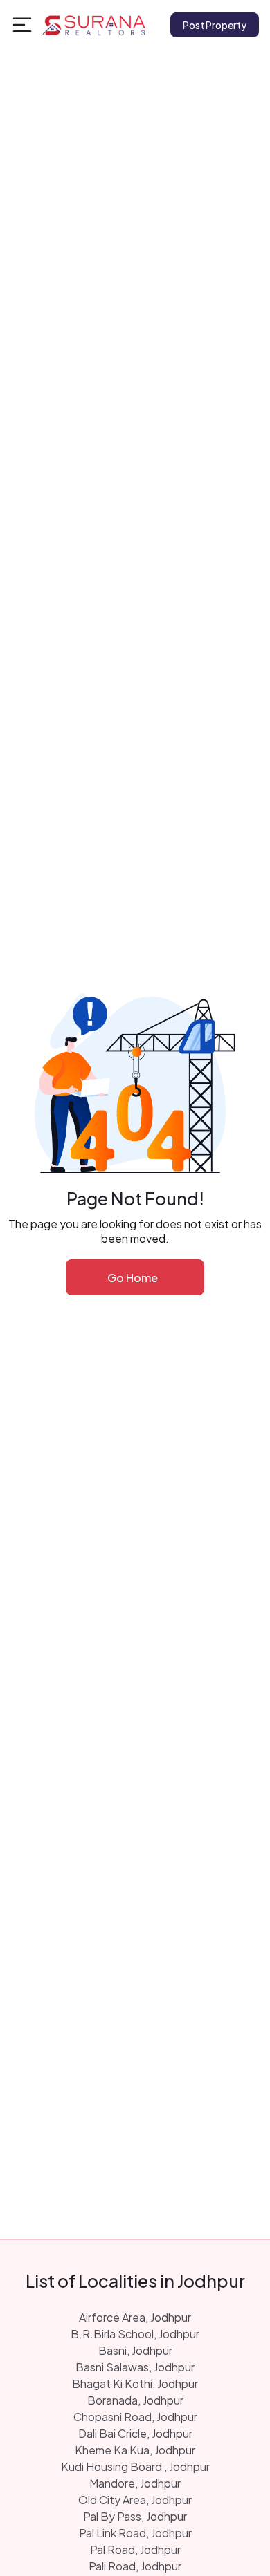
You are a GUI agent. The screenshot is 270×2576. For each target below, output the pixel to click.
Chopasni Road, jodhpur (135, 2417)
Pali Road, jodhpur (135, 2566)
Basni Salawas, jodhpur (135, 2367)
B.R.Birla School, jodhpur (135, 2334)
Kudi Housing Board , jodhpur (135, 2466)
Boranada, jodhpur (135, 2400)
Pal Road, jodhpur (135, 2549)
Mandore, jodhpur (135, 2483)
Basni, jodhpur (135, 2350)
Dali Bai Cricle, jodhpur (135, 2433)
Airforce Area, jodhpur (135, 2317)
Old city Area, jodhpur (135, 2500)
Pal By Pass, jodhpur (135, 2516)
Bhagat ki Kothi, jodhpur (135, 2384)
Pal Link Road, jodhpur (135, 2533)
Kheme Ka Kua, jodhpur (135, 2450)
